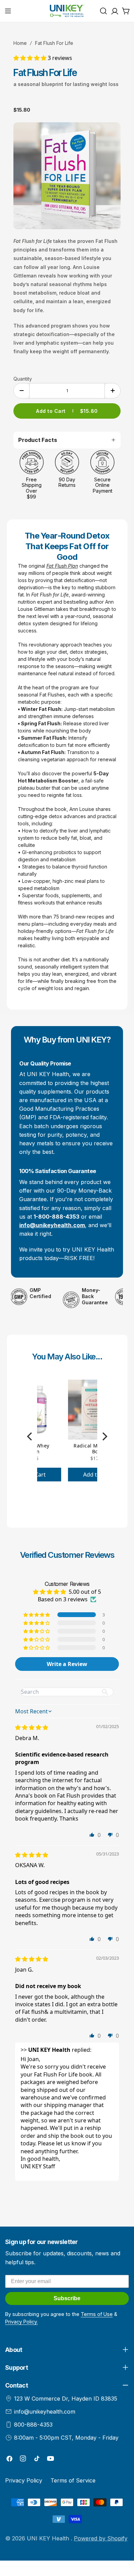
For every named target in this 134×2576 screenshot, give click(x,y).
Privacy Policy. (21, 2322)
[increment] (113, 391)
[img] (32, 1727)
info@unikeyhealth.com (45, 2412)
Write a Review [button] (67, 1664)
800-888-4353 (33, 2425)
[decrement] (21, 391)
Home (20, 43)
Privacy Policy (24, 2480)
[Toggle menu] (8, 11)
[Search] (103, 11)
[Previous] (30, 1437)
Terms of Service (73, 2480)
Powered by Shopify (101, 2538)
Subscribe (67, 2298)
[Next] (104, 1437)
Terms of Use (97, 2314)
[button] (31, 58)
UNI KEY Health (49, 2538)
